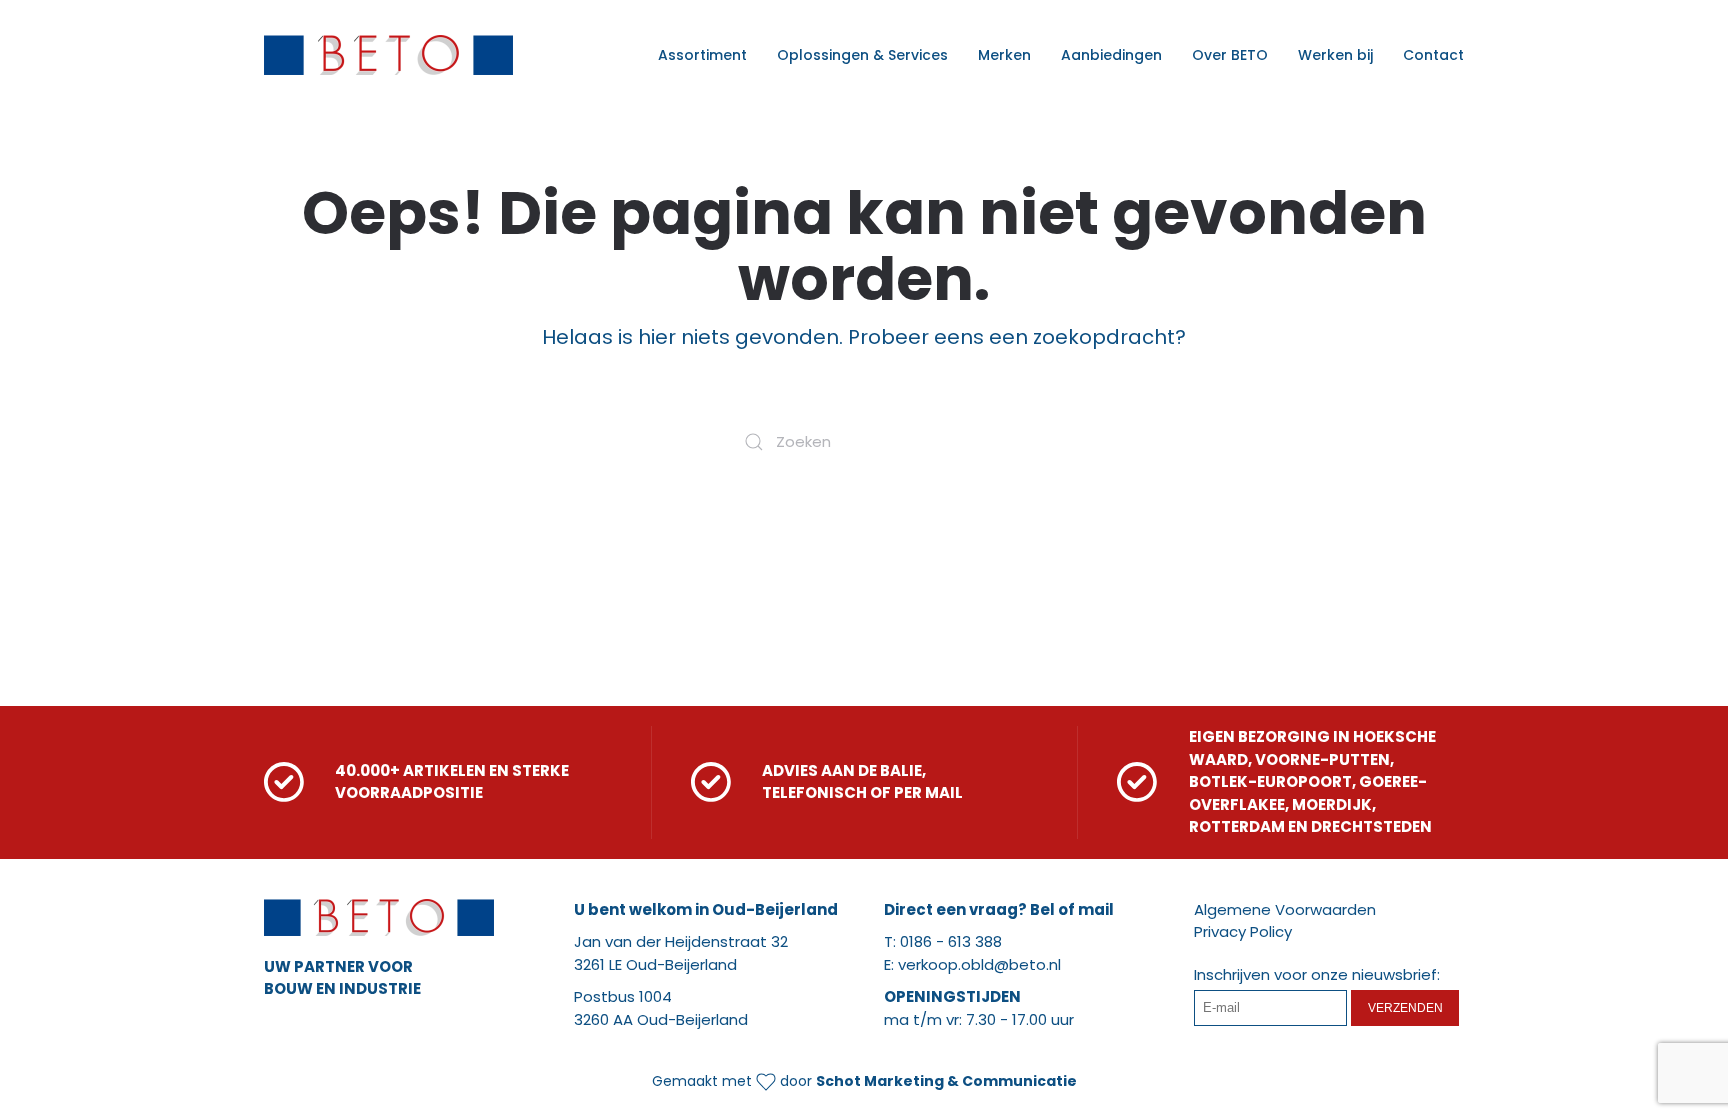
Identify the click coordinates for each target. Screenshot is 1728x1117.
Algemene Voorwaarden (1285, 909)
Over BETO (1230, 55)
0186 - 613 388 (951, 941)
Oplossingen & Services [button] (862, 55)
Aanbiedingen (1111, 55)
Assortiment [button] (702, 55)
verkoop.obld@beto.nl (979, 964)
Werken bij (1335, 55)
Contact (1433, 55)
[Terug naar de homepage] (388, 55)
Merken (1004, 55)
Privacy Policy (1243, 931)
